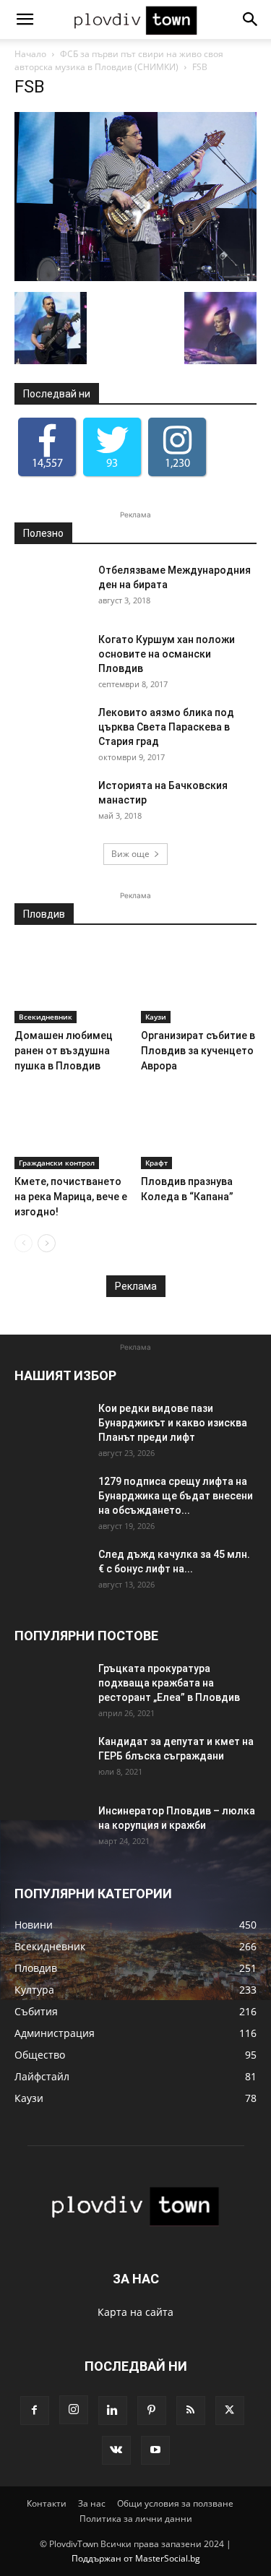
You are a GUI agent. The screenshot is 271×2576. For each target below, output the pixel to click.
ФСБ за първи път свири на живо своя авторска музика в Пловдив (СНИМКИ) (119, 60)
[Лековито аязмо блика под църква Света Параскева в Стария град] (51, 731)
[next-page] (47, 1243)
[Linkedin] (113, 2411)
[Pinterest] (152, 2411)
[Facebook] (35, 2411)
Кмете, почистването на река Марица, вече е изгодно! (71, 1197)
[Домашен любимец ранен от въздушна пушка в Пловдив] (72, 983)
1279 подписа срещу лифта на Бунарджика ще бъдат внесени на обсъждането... (176, 1496)
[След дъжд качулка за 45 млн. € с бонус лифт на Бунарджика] (51, 1572)
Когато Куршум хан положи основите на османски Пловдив (167, 654)
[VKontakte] (116, 2450)
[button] (25, 20)
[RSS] (191, 2411)
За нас (92, 2503)
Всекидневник (46, 1017)
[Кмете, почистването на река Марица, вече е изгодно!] (72, 1129)
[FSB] (135, 277)
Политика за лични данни (136, 2519)
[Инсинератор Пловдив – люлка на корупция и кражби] (51, 1829)
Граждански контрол (57, 1163)
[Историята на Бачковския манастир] (51, 804)
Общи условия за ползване (175, 2503)
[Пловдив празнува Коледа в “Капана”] (199, 1129)
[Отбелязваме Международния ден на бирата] (51, 588)
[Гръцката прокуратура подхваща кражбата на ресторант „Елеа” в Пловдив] (51, 1687)
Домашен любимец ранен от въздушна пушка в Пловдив (64, 1051)
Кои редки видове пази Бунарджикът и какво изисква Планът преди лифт (173, 1423)
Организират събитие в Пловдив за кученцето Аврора (198, 1051)
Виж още (130, 854)
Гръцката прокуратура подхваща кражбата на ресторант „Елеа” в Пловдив (169, 1683)
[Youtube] (155, 2450)
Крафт (156, 1163)
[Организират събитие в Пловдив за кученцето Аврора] (199, 983)
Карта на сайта (135, 2312)
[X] (230, 2411)
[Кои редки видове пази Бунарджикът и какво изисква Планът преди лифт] (51, 1426)
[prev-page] (23, 1243)
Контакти (47, 2503)
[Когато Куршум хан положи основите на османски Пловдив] (51, 658)
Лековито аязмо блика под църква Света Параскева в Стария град (166, 727)
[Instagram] (74, 2410)
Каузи (156, 1017)
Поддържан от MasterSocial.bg (136, 2558)
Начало (30, 54)
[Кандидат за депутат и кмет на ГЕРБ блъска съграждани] (51, 1759)
